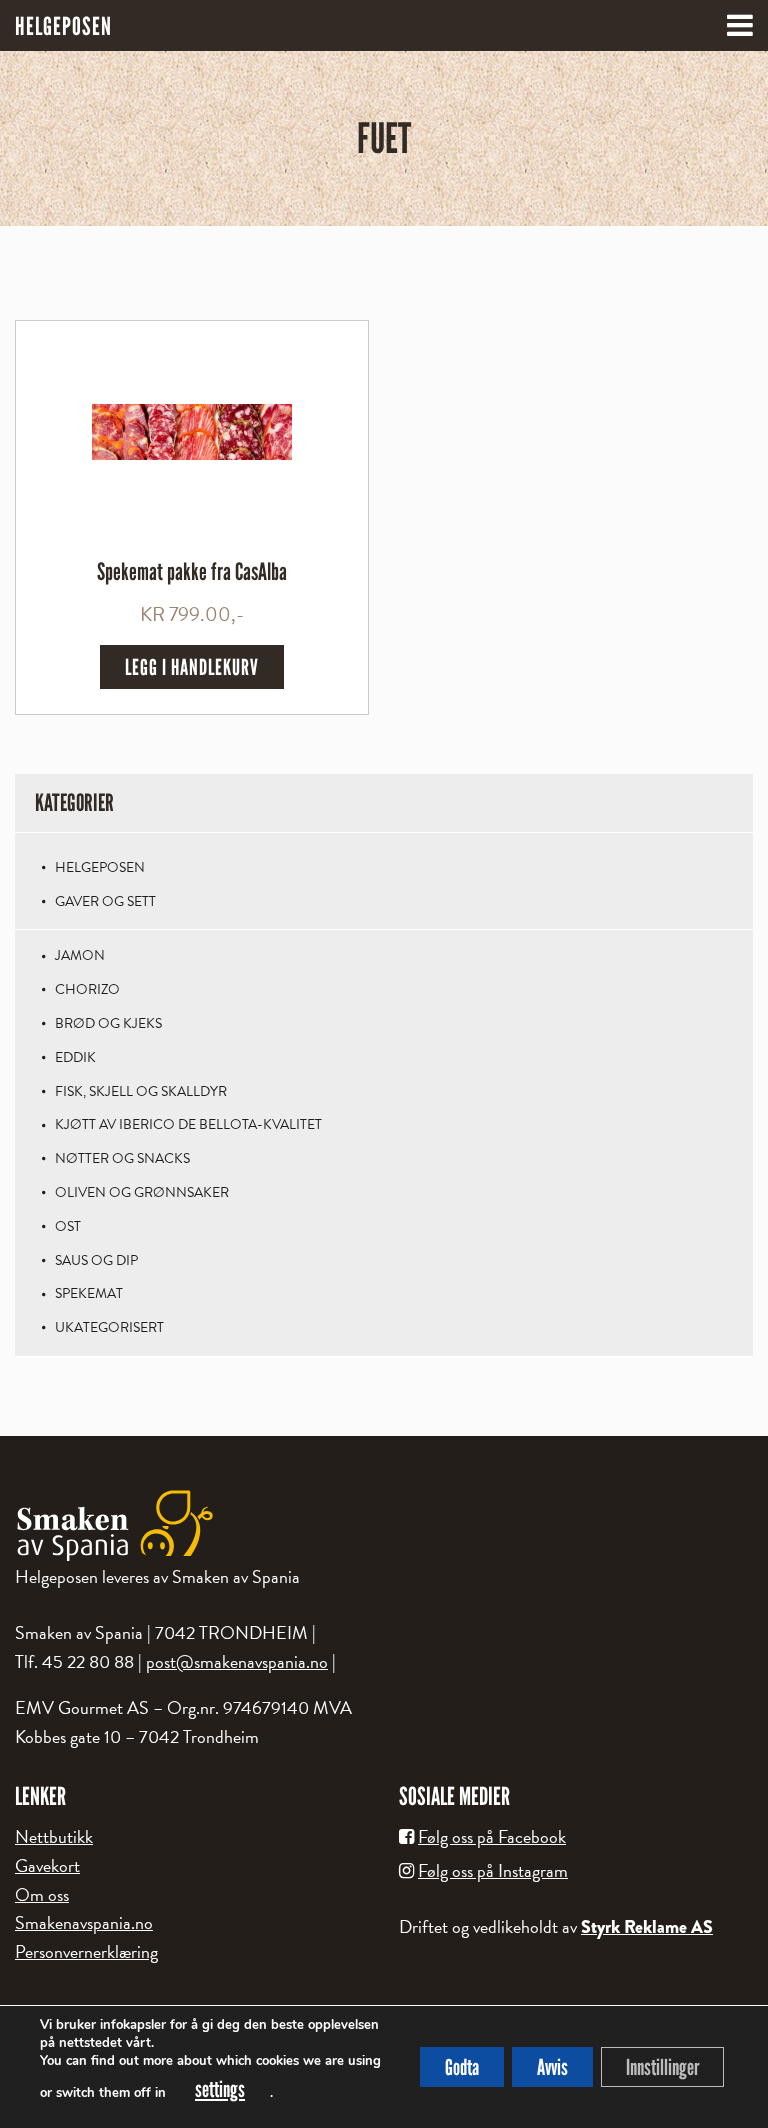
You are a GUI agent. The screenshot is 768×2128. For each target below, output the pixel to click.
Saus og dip (96, 1260)
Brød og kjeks (108, 1023)
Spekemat (89, 1293)
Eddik (75, 1057)
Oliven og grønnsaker (142, 1192)
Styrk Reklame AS (647, 1927)
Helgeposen (100, 867)
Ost (68, 1226)
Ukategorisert (109, 1327)
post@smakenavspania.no (237, 1661)
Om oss (42, 1894)
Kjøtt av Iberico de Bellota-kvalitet (188, 1124)
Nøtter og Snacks (122, 1158)
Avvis (552, 2067)
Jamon (80, 955)
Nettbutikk (54, 1836)
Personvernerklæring (86, 1951)
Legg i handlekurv (192, 667)
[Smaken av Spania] (384, 1525)
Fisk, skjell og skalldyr (141, 1091)
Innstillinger (662, 2067)
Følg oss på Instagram (493, 1870)
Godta (462, 2067)
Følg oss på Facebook (492, 1836)
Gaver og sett (105, 901)
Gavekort (47, 1865)
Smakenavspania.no (84, 1922)
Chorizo (87, 989)
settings (220, 2089)
